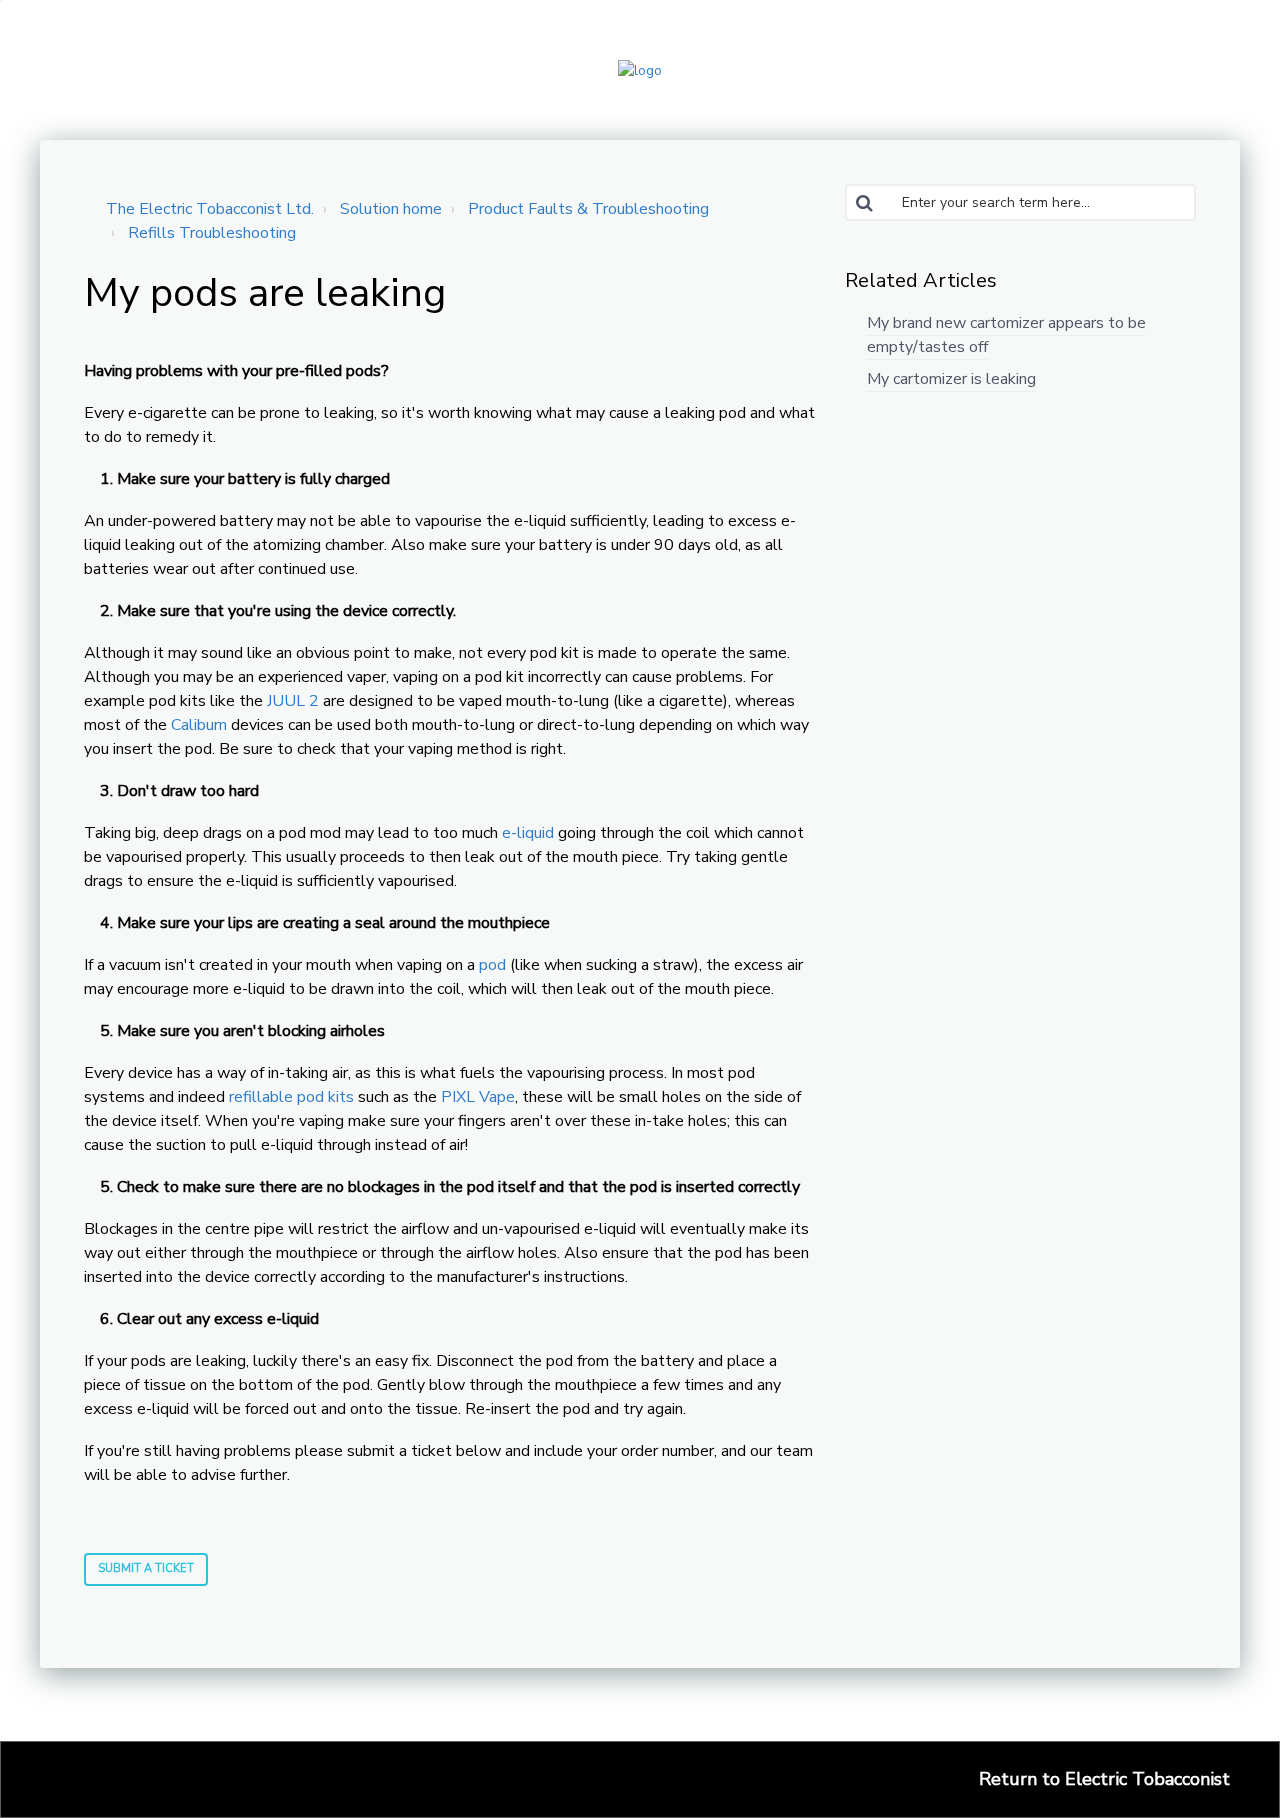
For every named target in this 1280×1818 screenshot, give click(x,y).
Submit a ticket (146, 1568)
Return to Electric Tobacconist (1104, 1779)
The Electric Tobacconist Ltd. (210, 209)
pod (492, 965)
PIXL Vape (478, 1097)
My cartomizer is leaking (951, 379)
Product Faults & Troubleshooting (588, 209)
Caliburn (199, 725)
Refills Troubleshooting (212, 233)
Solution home (391, 209)
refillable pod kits (291, 1097)
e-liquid (528, 833)
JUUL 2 (293, 701)
